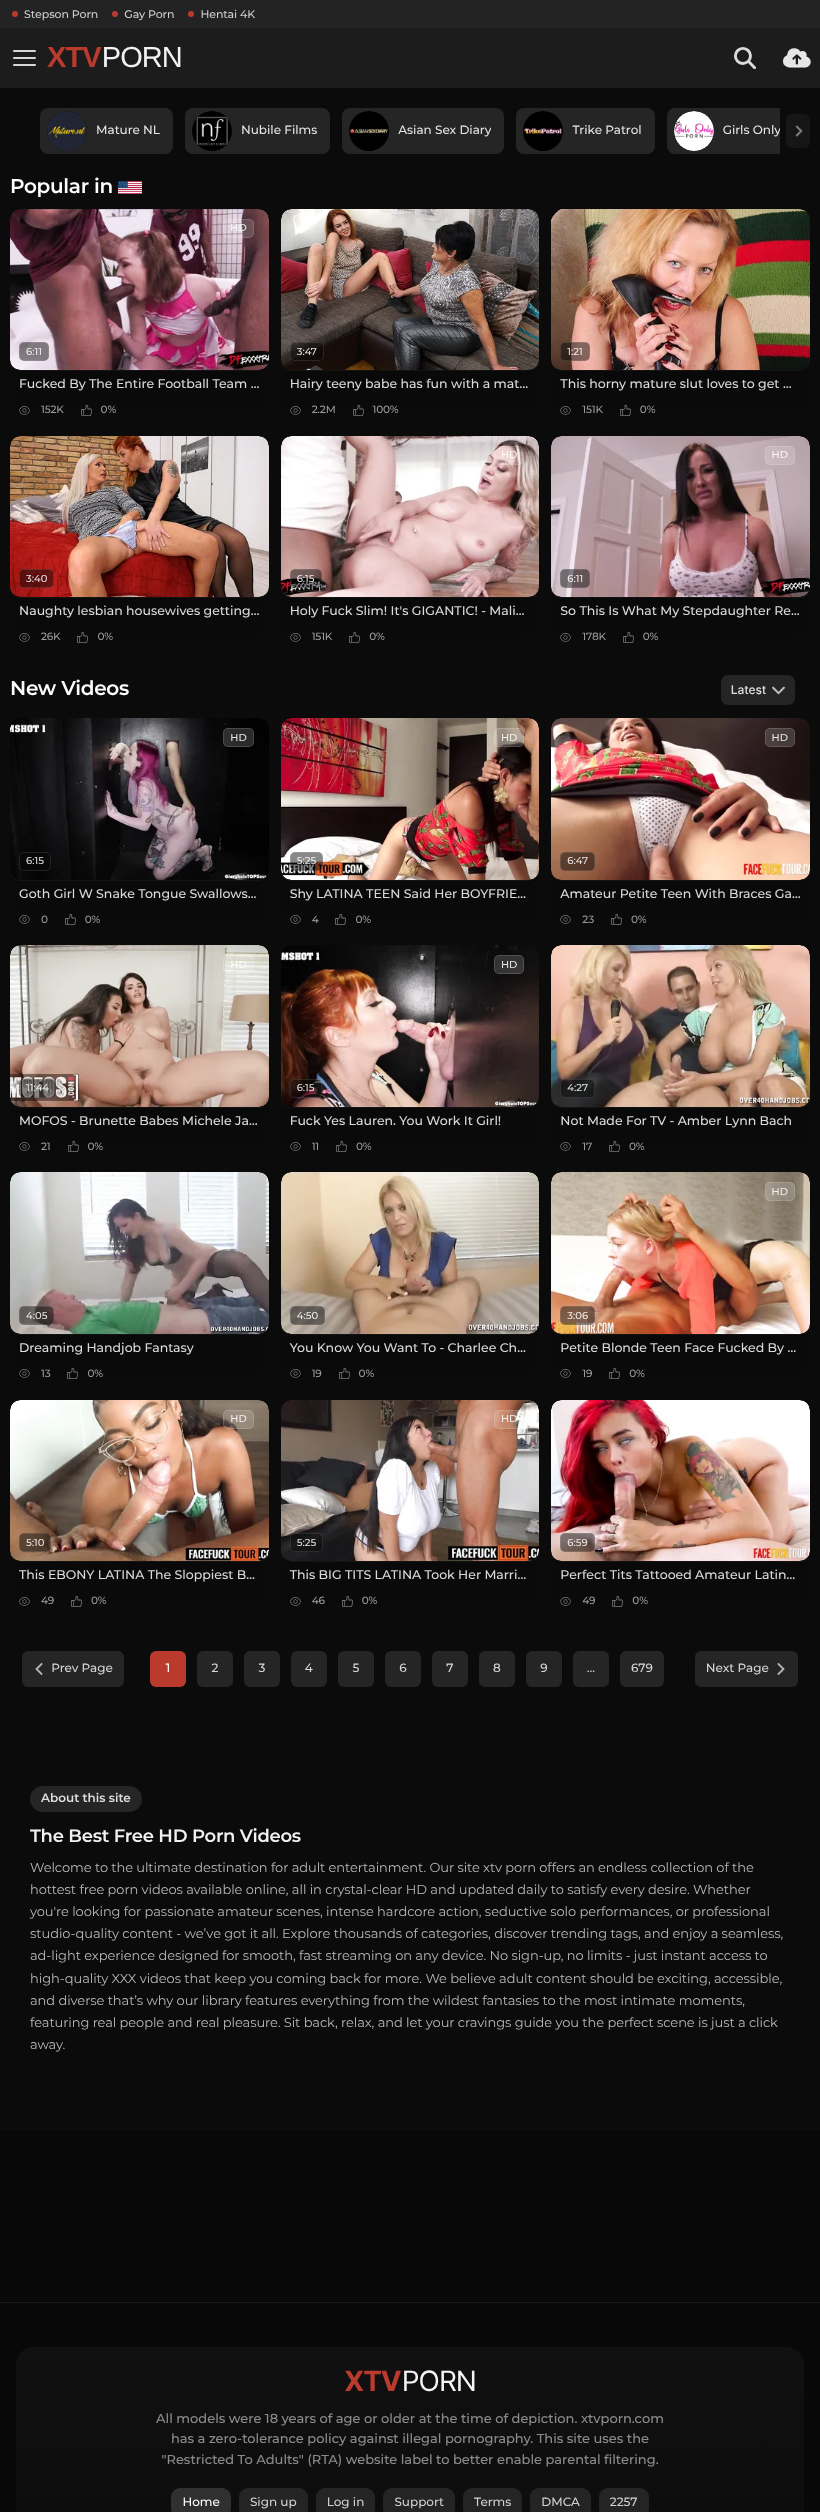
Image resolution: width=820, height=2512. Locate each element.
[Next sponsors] (798, 131)
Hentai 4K (227, 14)
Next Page (737, 1668)
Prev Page (82, 1668)
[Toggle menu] (24, 58)
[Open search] (745, 58)
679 (642, 1668)
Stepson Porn (61, 14)
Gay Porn (149, 14)
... (591, 1668)
